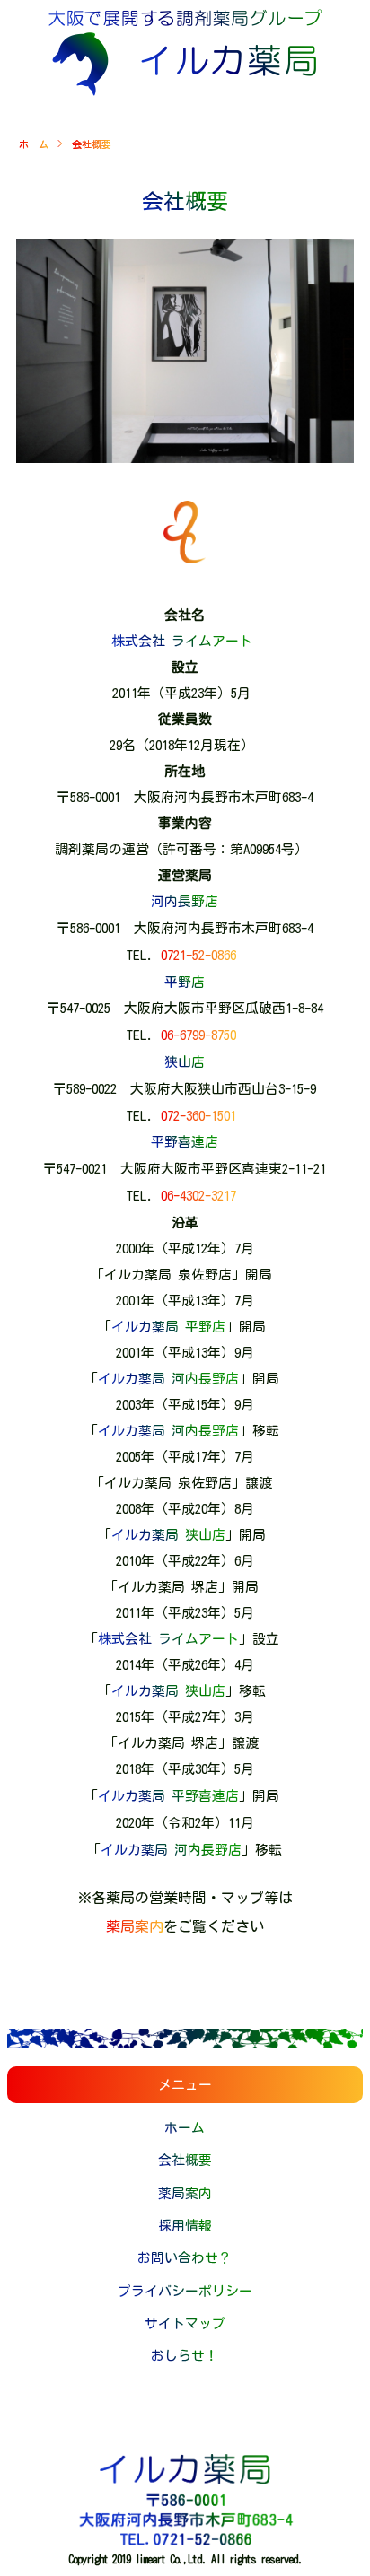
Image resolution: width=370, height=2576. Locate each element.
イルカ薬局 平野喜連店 (168, 1796)
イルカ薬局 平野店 (168, 1327)
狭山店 (185, 1062)
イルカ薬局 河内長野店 (168, 1379)
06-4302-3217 (198, 1196)
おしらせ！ (185, 2356)
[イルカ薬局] (185, 91)
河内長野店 (185, 901)
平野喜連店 (185, 1142)
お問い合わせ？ (185, 2258)
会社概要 (185, 2160)
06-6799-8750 (198, 1035)
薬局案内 (135, 1926)
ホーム (34, 144)
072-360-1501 (198, 1116)
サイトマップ (185, 2323)
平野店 (185, 982)
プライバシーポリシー (185, 2291)
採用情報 (185, 2226)
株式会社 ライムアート (182, 641)
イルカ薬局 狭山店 (168, 1535)
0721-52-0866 (198, 955)
